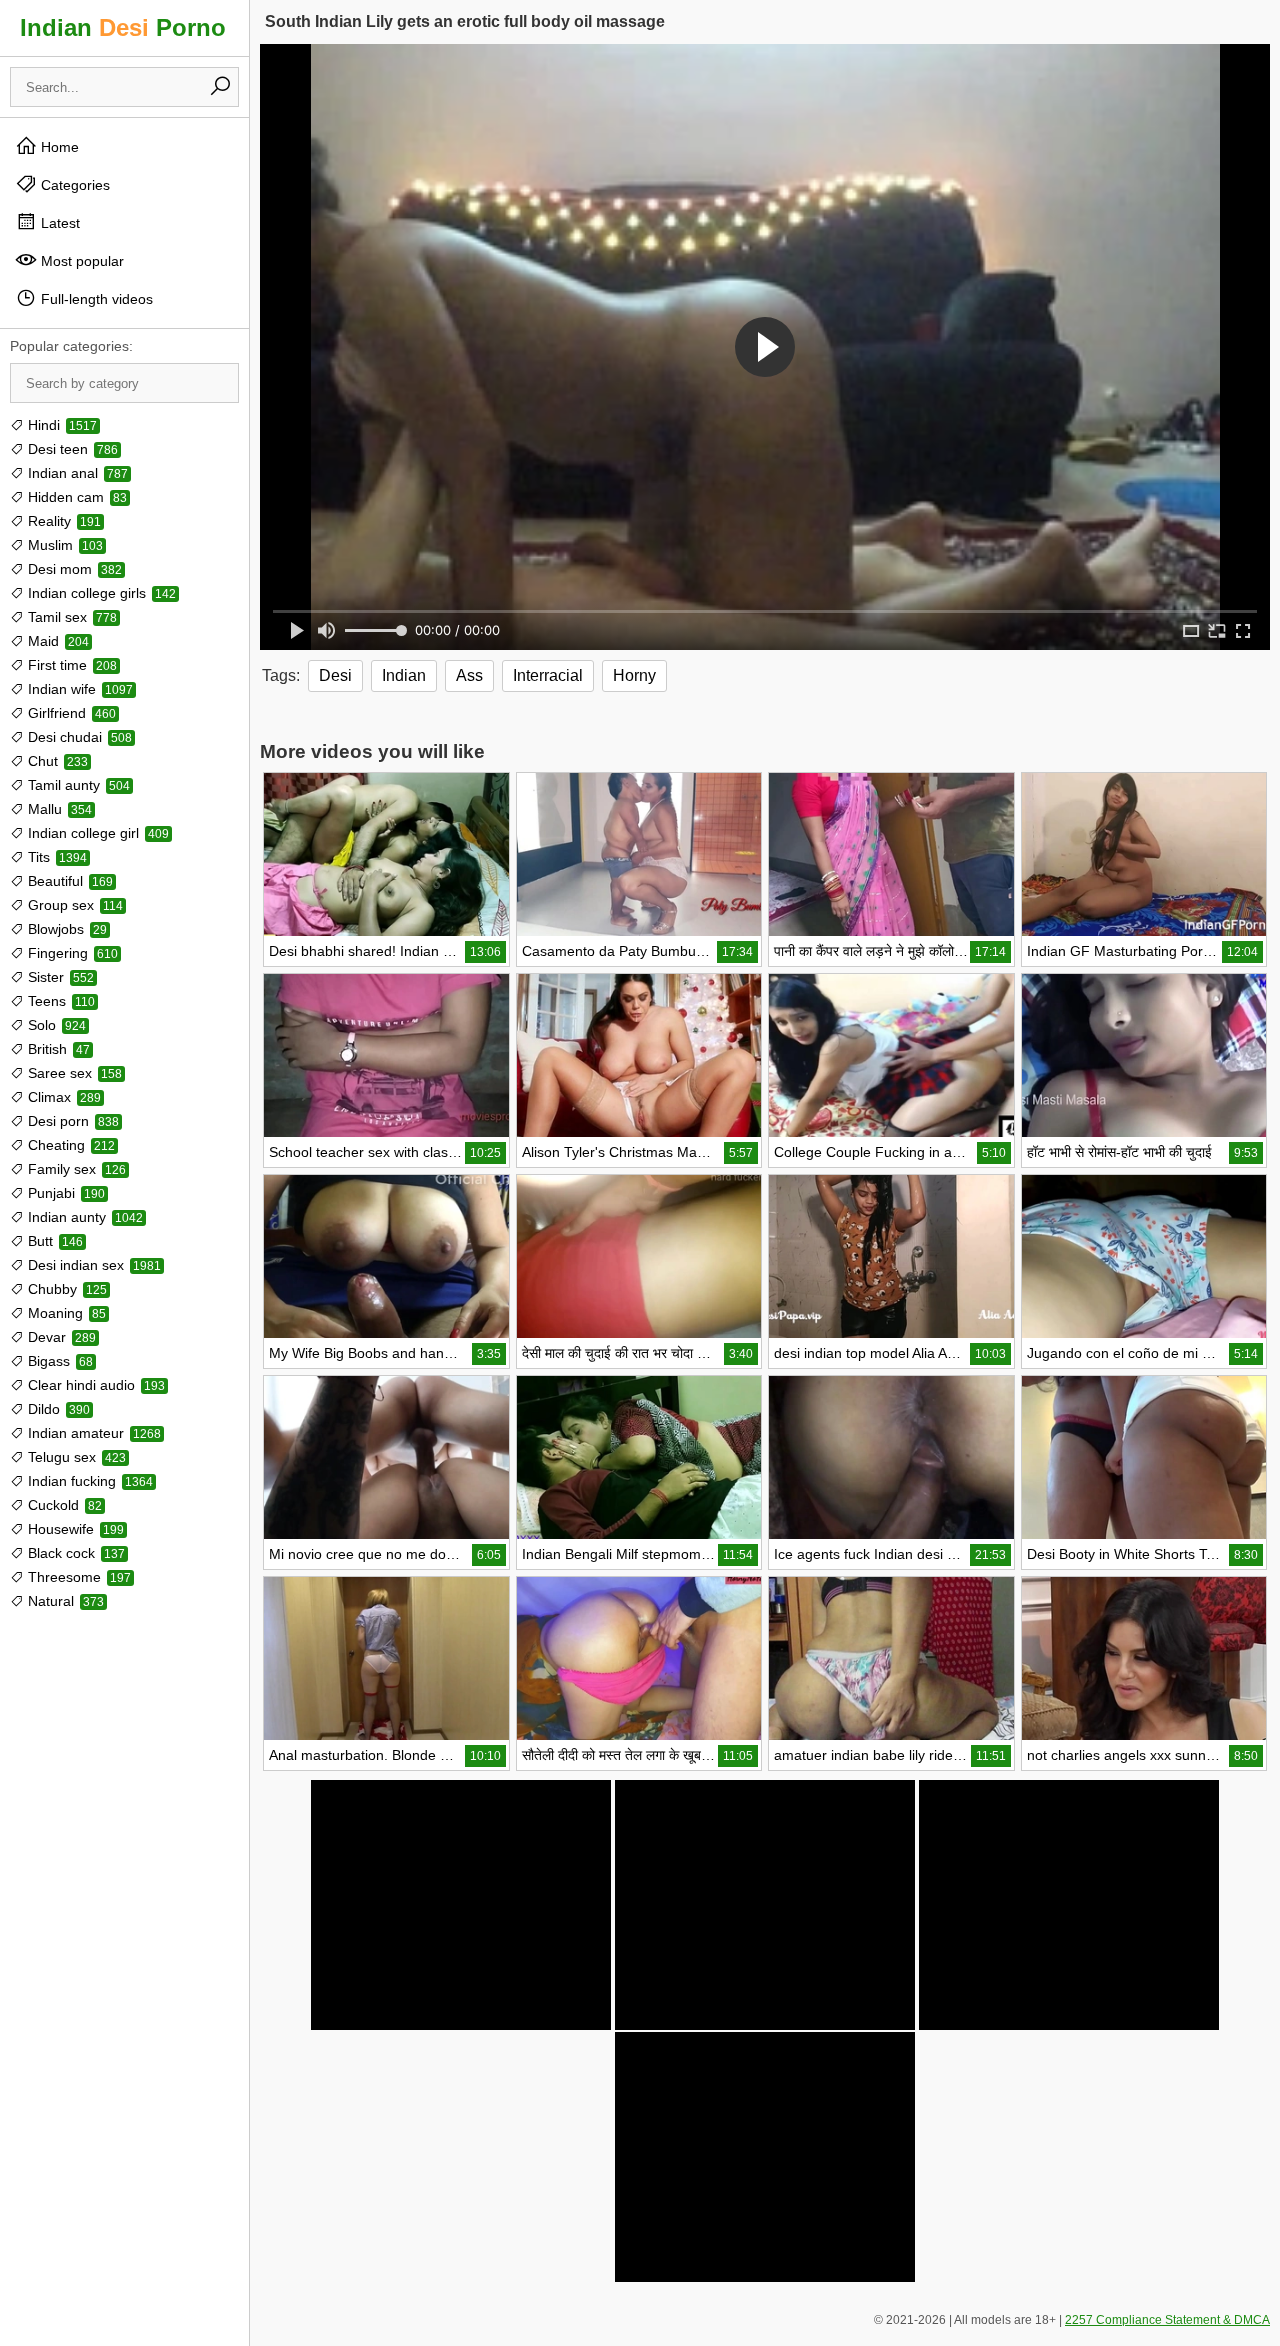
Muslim (63, 545)
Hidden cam (75, 497)
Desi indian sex (92, 1265)
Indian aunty (83, 1217)
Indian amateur (92, 1433)
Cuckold (63, 1505)
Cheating (69, 1145)
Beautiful (68, 881)
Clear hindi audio (94, 1385)
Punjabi (64, 1193)
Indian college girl (96, 833)
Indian (404, 675)
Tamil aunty (77, 785)
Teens (59, 1001)
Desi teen (71, 449)
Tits (55, 857)
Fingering (71, 953)
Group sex (73, 905)
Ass (469, 675)
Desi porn (71, 1121)
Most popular (80, 261)
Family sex (75, 1169)
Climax (62, 1097)
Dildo (57, 1409)
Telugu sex (75, 1457)
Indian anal (76, 473)
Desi (335, 675)
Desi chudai (78, 737)
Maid (56, 641)
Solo (55, 1025)
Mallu (58, 809)
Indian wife (78, 689)
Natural (64, 1601)
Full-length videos (95, 299)
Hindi (60, 425)
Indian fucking (88, 1481)
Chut (56, 761)
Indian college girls (100, 593)
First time (70, 665)
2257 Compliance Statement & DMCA (1167, 2320)
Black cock (74, 1553)
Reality (62, 521)
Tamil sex (70, 617)
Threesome (77, 1577)
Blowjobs (65, 929)
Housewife (74, 1529)
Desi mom (73, 569)
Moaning (65, 1313)
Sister (59, 977)
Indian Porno (123, 27)
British (57, 1049)
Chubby (65, 1289)
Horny (634, 675)
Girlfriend (70, 713)
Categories (73, 185)
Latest (58, 223)
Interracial (548, 675)
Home (58, 147)
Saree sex (73, 1073)
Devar (60, 1337)
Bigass (58, 1361)
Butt (53, 1241)
